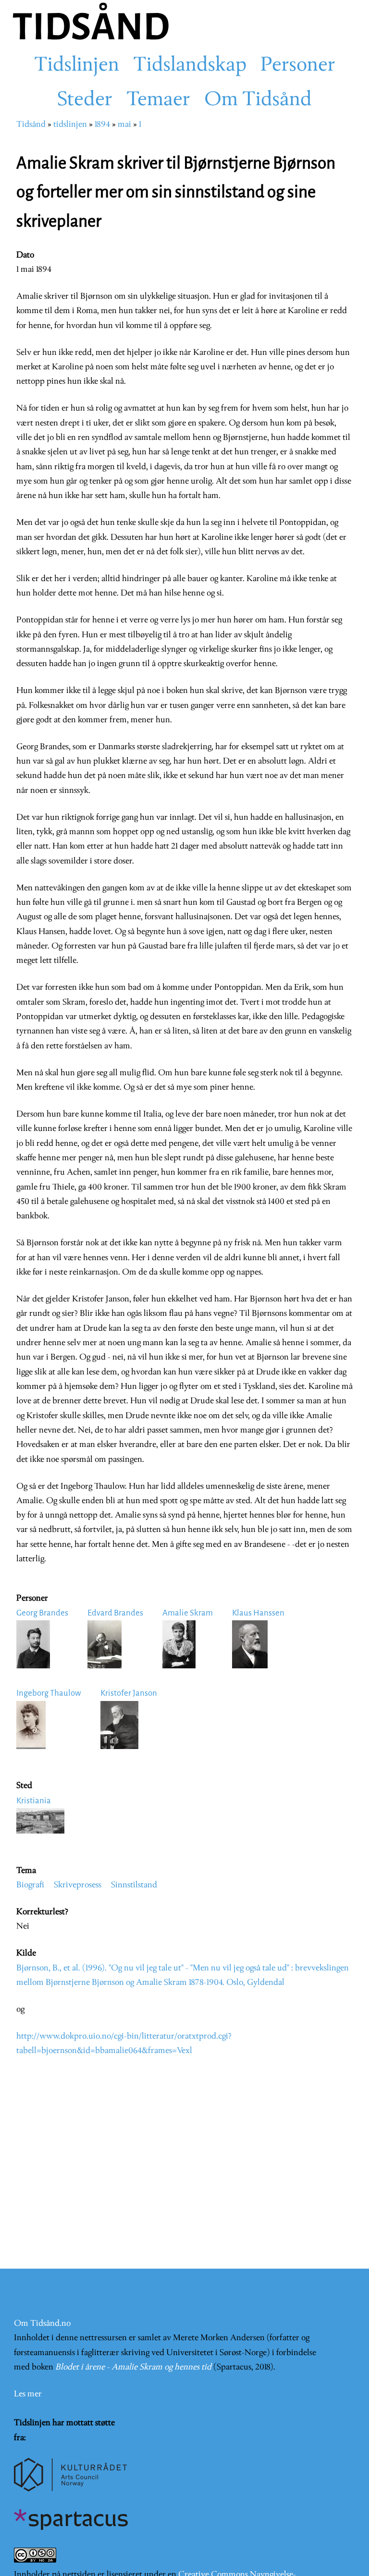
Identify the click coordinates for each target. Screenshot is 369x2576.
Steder (85, 100)
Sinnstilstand (134, 1885)
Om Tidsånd (258, 100)
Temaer (158, 100)
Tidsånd (31, 125)
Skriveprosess (78, 1885)
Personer (298, 66)
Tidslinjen (77, 66)
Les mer (28, 2394)
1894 (102, 125)
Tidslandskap (190, 66)
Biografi (30, 1885)
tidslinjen (70, 125)
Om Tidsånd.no (42, 2324)
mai (124, 125)
